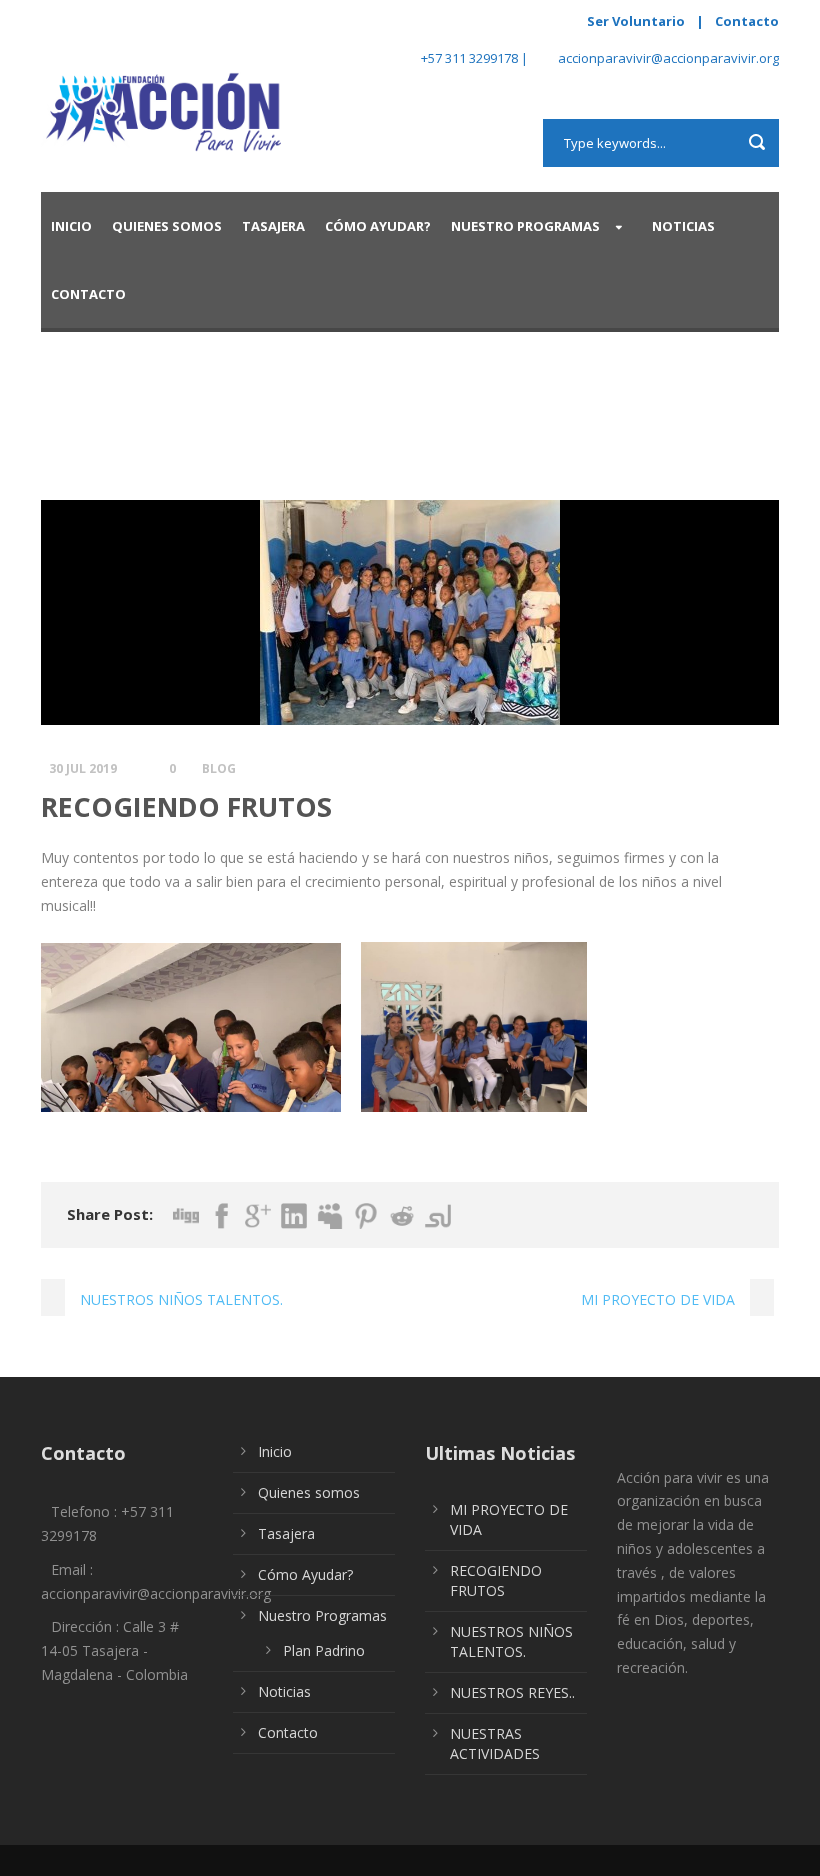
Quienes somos (167, 226)
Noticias (683, 226)
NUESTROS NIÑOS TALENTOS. (511, 1641)
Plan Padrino (324, 1650)
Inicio (71, 226)
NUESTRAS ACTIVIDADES (495, 1743)
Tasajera (273, 226)
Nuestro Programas (525, 226)
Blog (219, 768)
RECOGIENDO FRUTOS (496, 1580)
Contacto (747, 21)
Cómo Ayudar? (378, 226)
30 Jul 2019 (83, 768)
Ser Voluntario (636, 21)
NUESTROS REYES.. (512, 1692)
